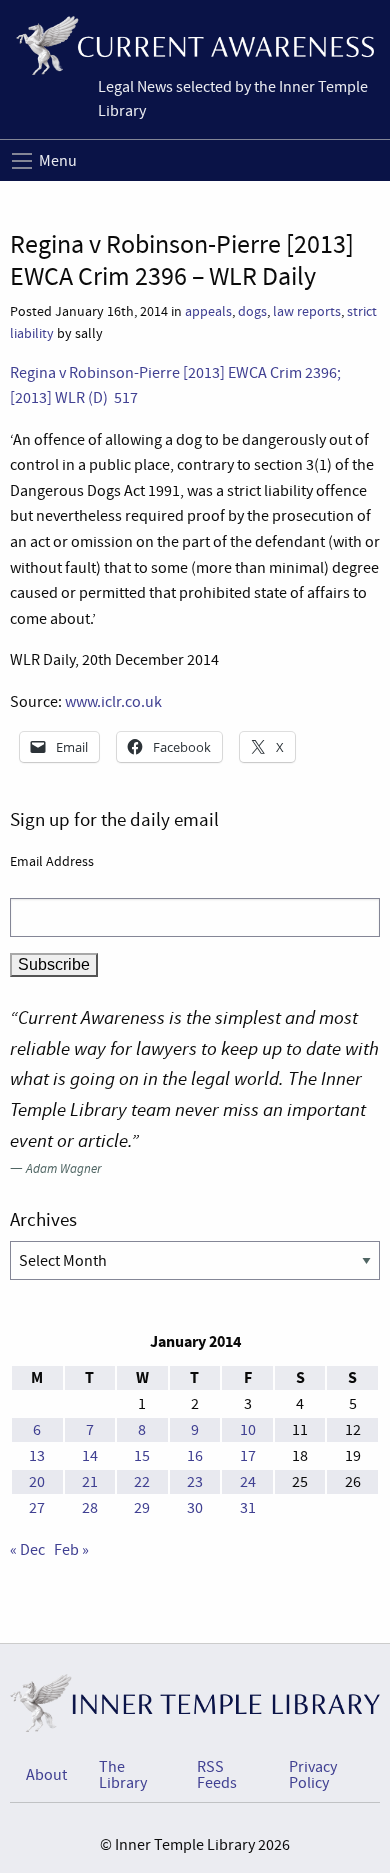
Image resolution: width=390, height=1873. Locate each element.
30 (195, 1508)
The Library (123, 1775)
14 (90, 1456)
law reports (307, 311)
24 (248, 1482)
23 (195, 1482)
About (46, 1775)
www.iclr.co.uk (113, 702)
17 (248, 1456)
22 (142, 1482)
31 (248, 1508)
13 (37, 1456)
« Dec (27, 1550)
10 (248, 1430)
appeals (208, 311)
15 (142, 1456)
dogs (252, 311)
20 (37, 1482)
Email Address (52, 861)
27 (37, 1508)
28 (90, 1508)
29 (142, 1508)
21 (90, 1482)
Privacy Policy (313, 1775)
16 (195, 1456)
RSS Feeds (217, 1775)
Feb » (71, 1550)
